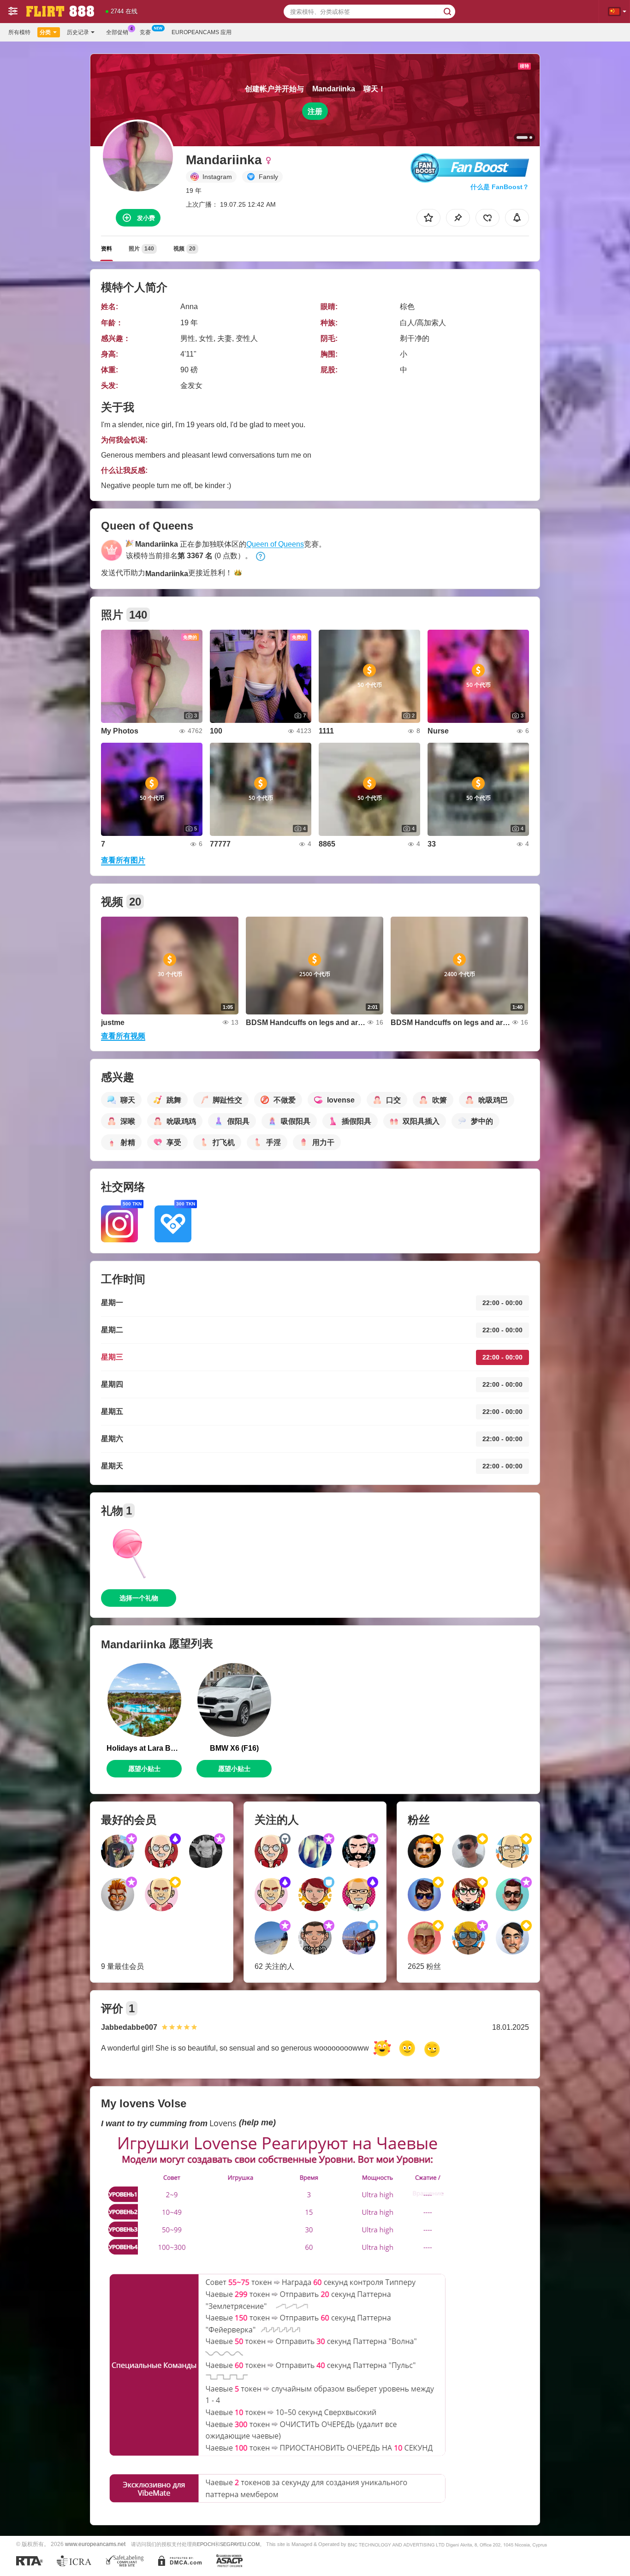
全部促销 (117, 32)
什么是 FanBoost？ (500, 187)
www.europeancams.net (95, 2544)
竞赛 (145, 32)
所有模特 (19, 32)
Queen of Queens (275, 544)
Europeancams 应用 (202, 32)
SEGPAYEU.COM (240, 2544)
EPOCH (206, 2544)
